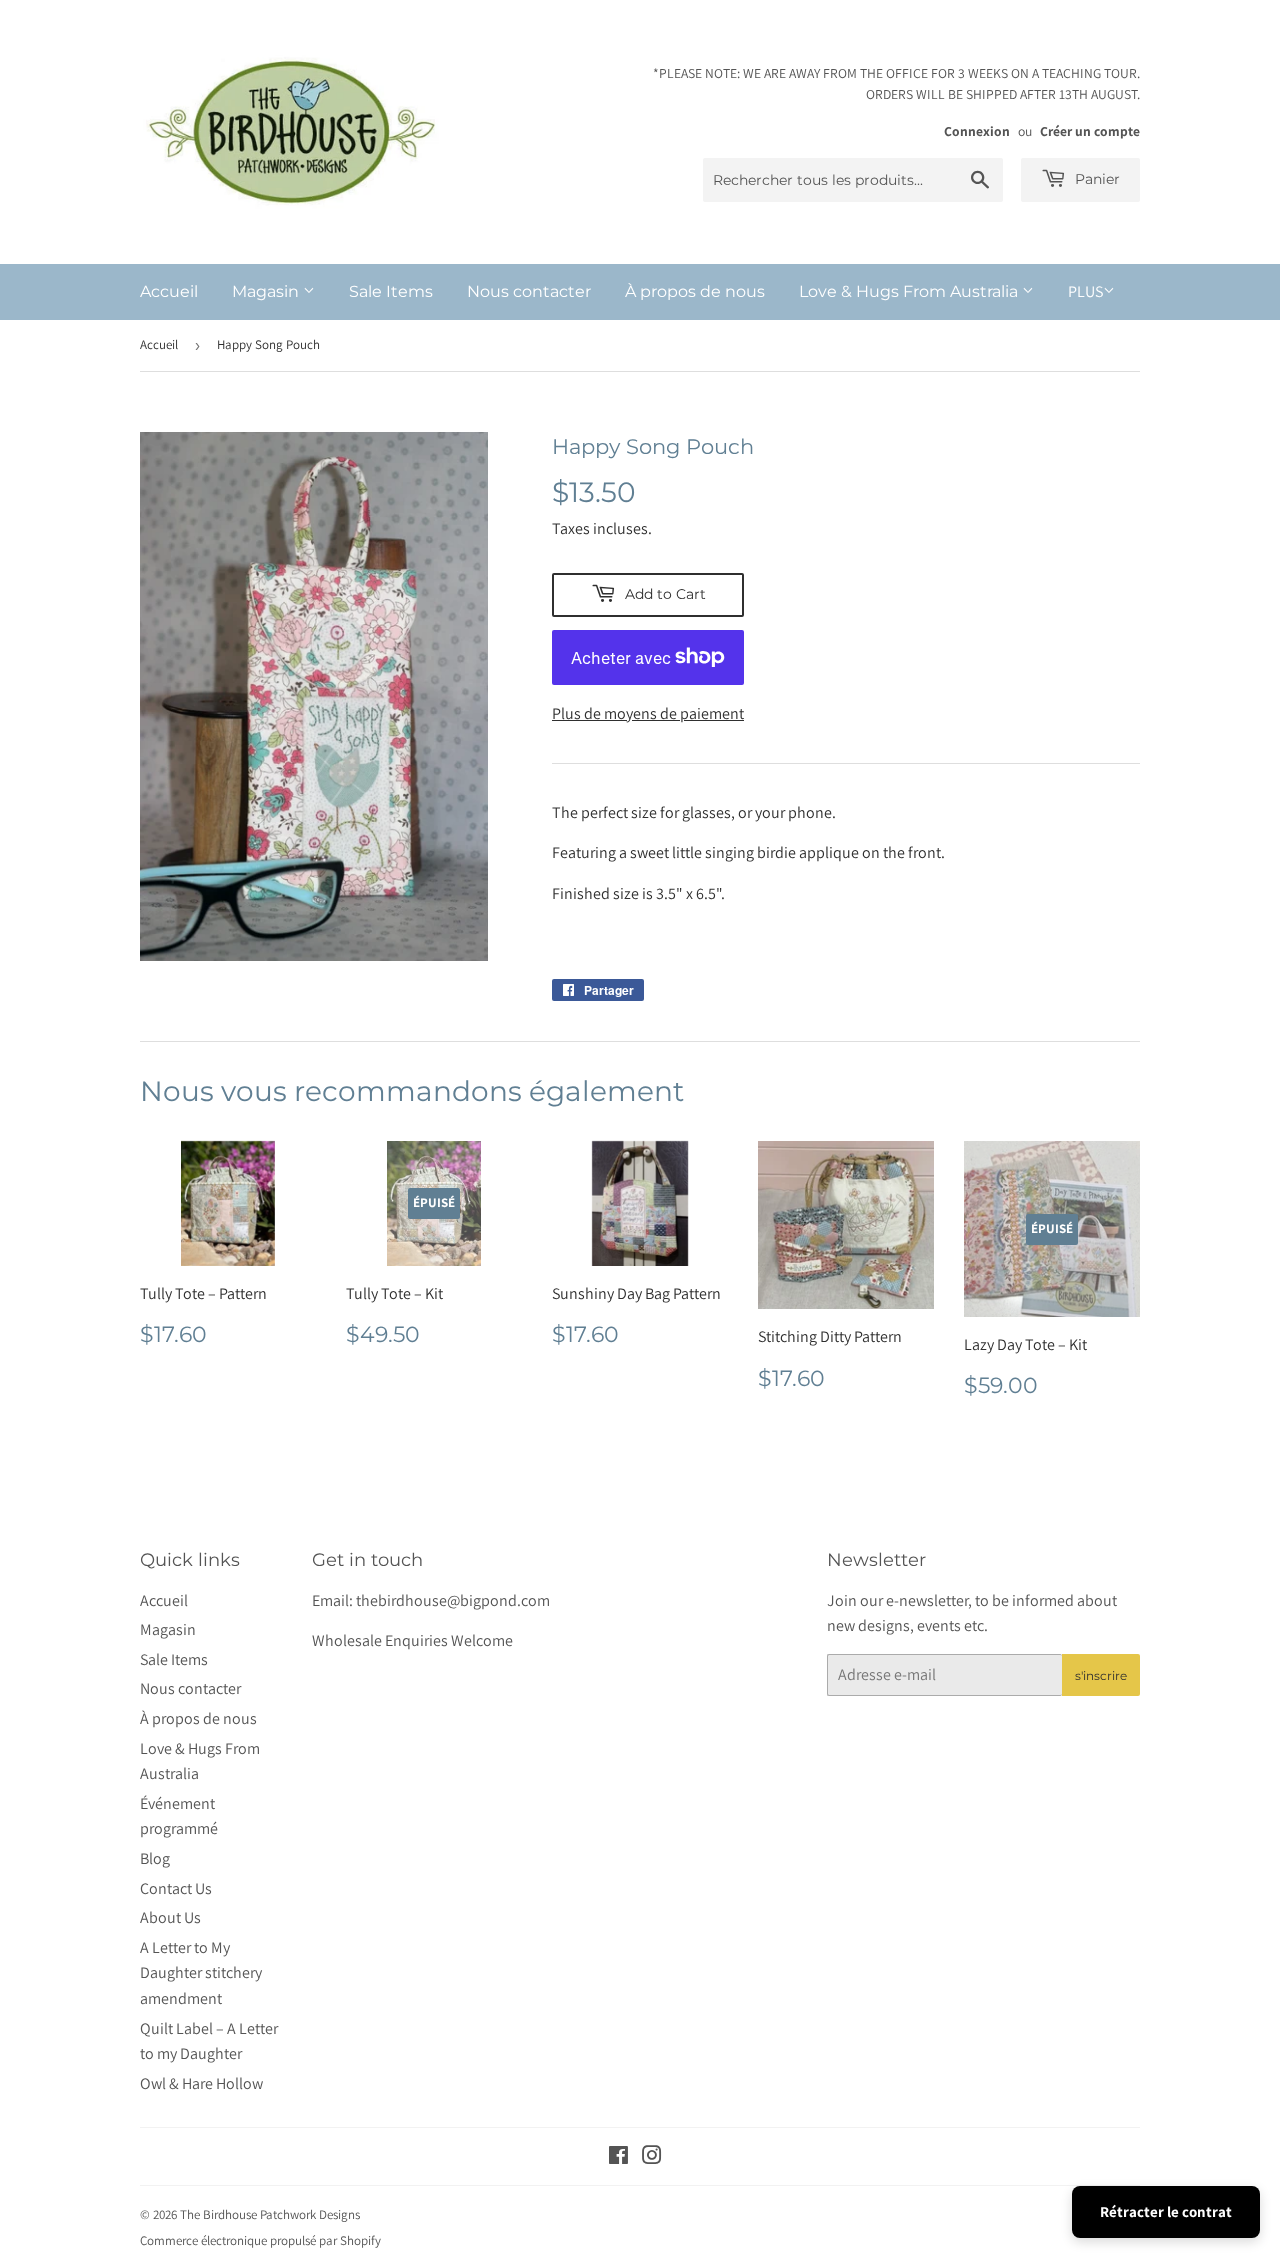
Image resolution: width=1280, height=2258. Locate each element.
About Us (170, 1917)
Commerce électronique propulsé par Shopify (260, 2240)
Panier (1095, 179)
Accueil (169, 291)
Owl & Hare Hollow (201, 2083)
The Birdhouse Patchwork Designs (270, 2214)
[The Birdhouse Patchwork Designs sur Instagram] (652, 2157)
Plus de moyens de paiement (648, 713)
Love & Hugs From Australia (910, 291)
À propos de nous (695, 291)
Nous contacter (529, 291)
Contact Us (176, 1888)
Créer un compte (1090, 131)
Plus (1085, 291)
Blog (155, 1858)
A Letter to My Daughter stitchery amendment (201, 1973)
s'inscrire (1101, 1675)
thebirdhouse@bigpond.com (453, 1600)
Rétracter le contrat (1166, 2211)
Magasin (267, 291)
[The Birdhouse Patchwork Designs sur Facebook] (618, 2157)
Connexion (977, 131)
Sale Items (391, 291)
